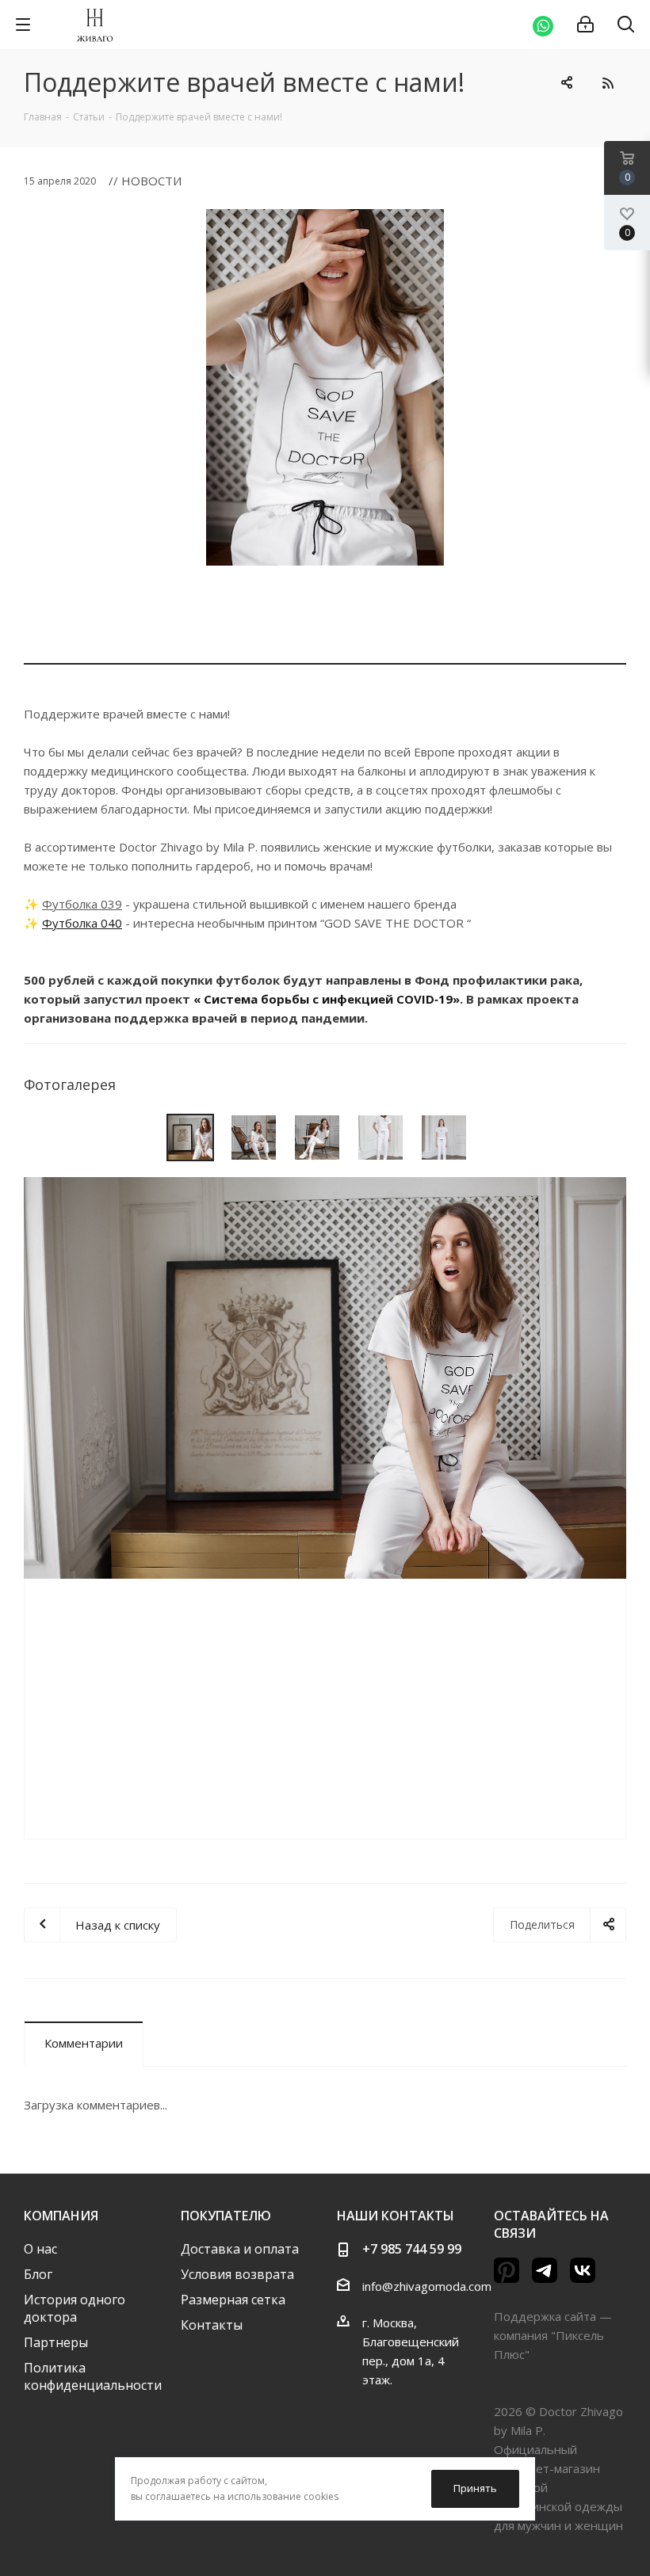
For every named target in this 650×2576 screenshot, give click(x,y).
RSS (608, 83)
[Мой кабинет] (585, 25)
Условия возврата (237, 2274)
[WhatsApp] (543, 25)
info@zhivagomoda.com (427, 2286)
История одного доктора (75, 2308)
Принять (475, 2488)
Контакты (212, 2325)
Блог (38, 2274)
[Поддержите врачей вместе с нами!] (325, 387)
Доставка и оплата (240, 2249)
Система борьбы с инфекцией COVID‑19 (328, 999)
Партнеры (56, 2342)
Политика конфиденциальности (93, 2376)
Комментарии (84, 2043)
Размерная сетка (233, 2300)
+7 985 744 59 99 (412, 2249)
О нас (40, 2249)
